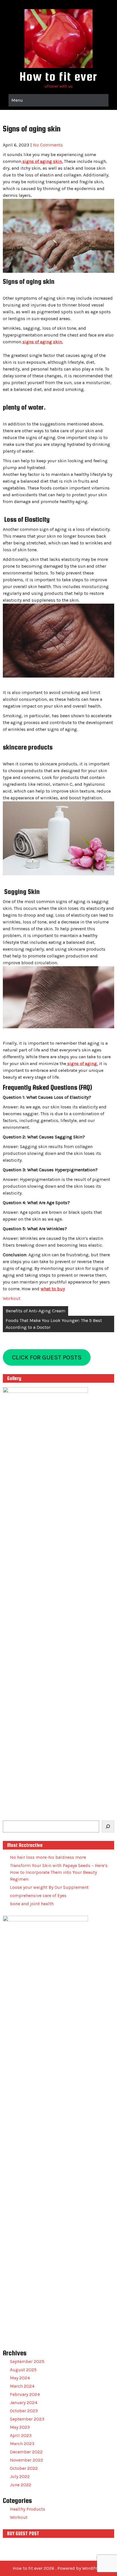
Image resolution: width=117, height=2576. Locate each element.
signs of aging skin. (42, 161)
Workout (12, 1298)
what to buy (53, 1289)
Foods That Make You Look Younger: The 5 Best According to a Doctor (54, 1324)
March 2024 (22, 2386)
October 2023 (24, 2411)
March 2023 (22, 2444)
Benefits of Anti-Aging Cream (35, 1311)
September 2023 (27, 2419)
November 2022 (27, 2460)
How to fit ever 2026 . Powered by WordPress (58, 2568)
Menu (17, 100)
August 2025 (23, 2370)
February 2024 (25, 2394)
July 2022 (20, 2476)
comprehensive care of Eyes (38, 1895)
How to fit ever (58, 76)
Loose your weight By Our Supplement (49, 1887)
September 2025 (27, 2361)
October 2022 (24, 2468)
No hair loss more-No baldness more (48, 1857)
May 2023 (20, 2427)
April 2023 (21, 2435)
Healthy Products (28, 2509)
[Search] (108, 1826)
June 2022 (21, 2485)
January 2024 (24, 2403)
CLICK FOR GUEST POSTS (47, 1357)
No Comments (48, 145)
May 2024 (20, 2378)
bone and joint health (32, 1904)
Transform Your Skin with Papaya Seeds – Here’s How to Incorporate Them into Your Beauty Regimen (59, 1872)
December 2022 (26, 2452)
